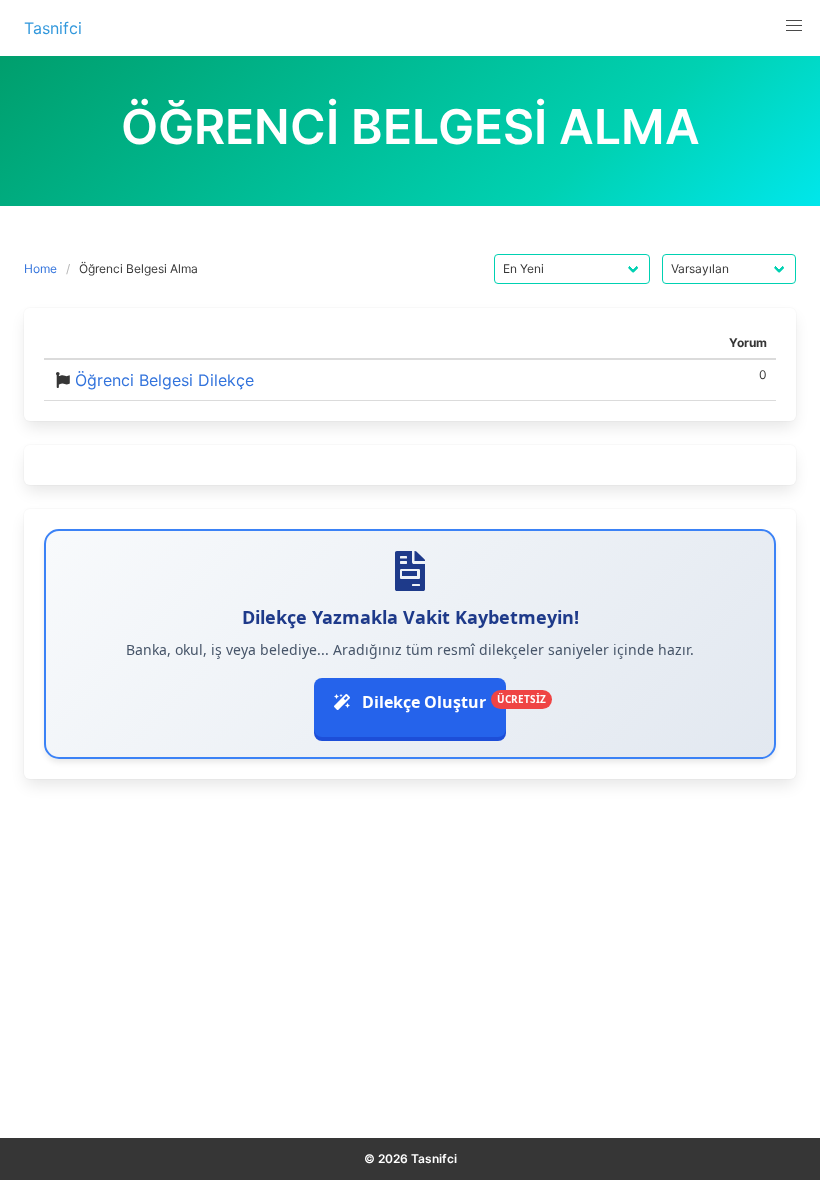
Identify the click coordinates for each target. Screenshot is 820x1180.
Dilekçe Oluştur (432, 702)
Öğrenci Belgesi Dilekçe (164, 380)
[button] (794, 26)
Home (40, 268)
